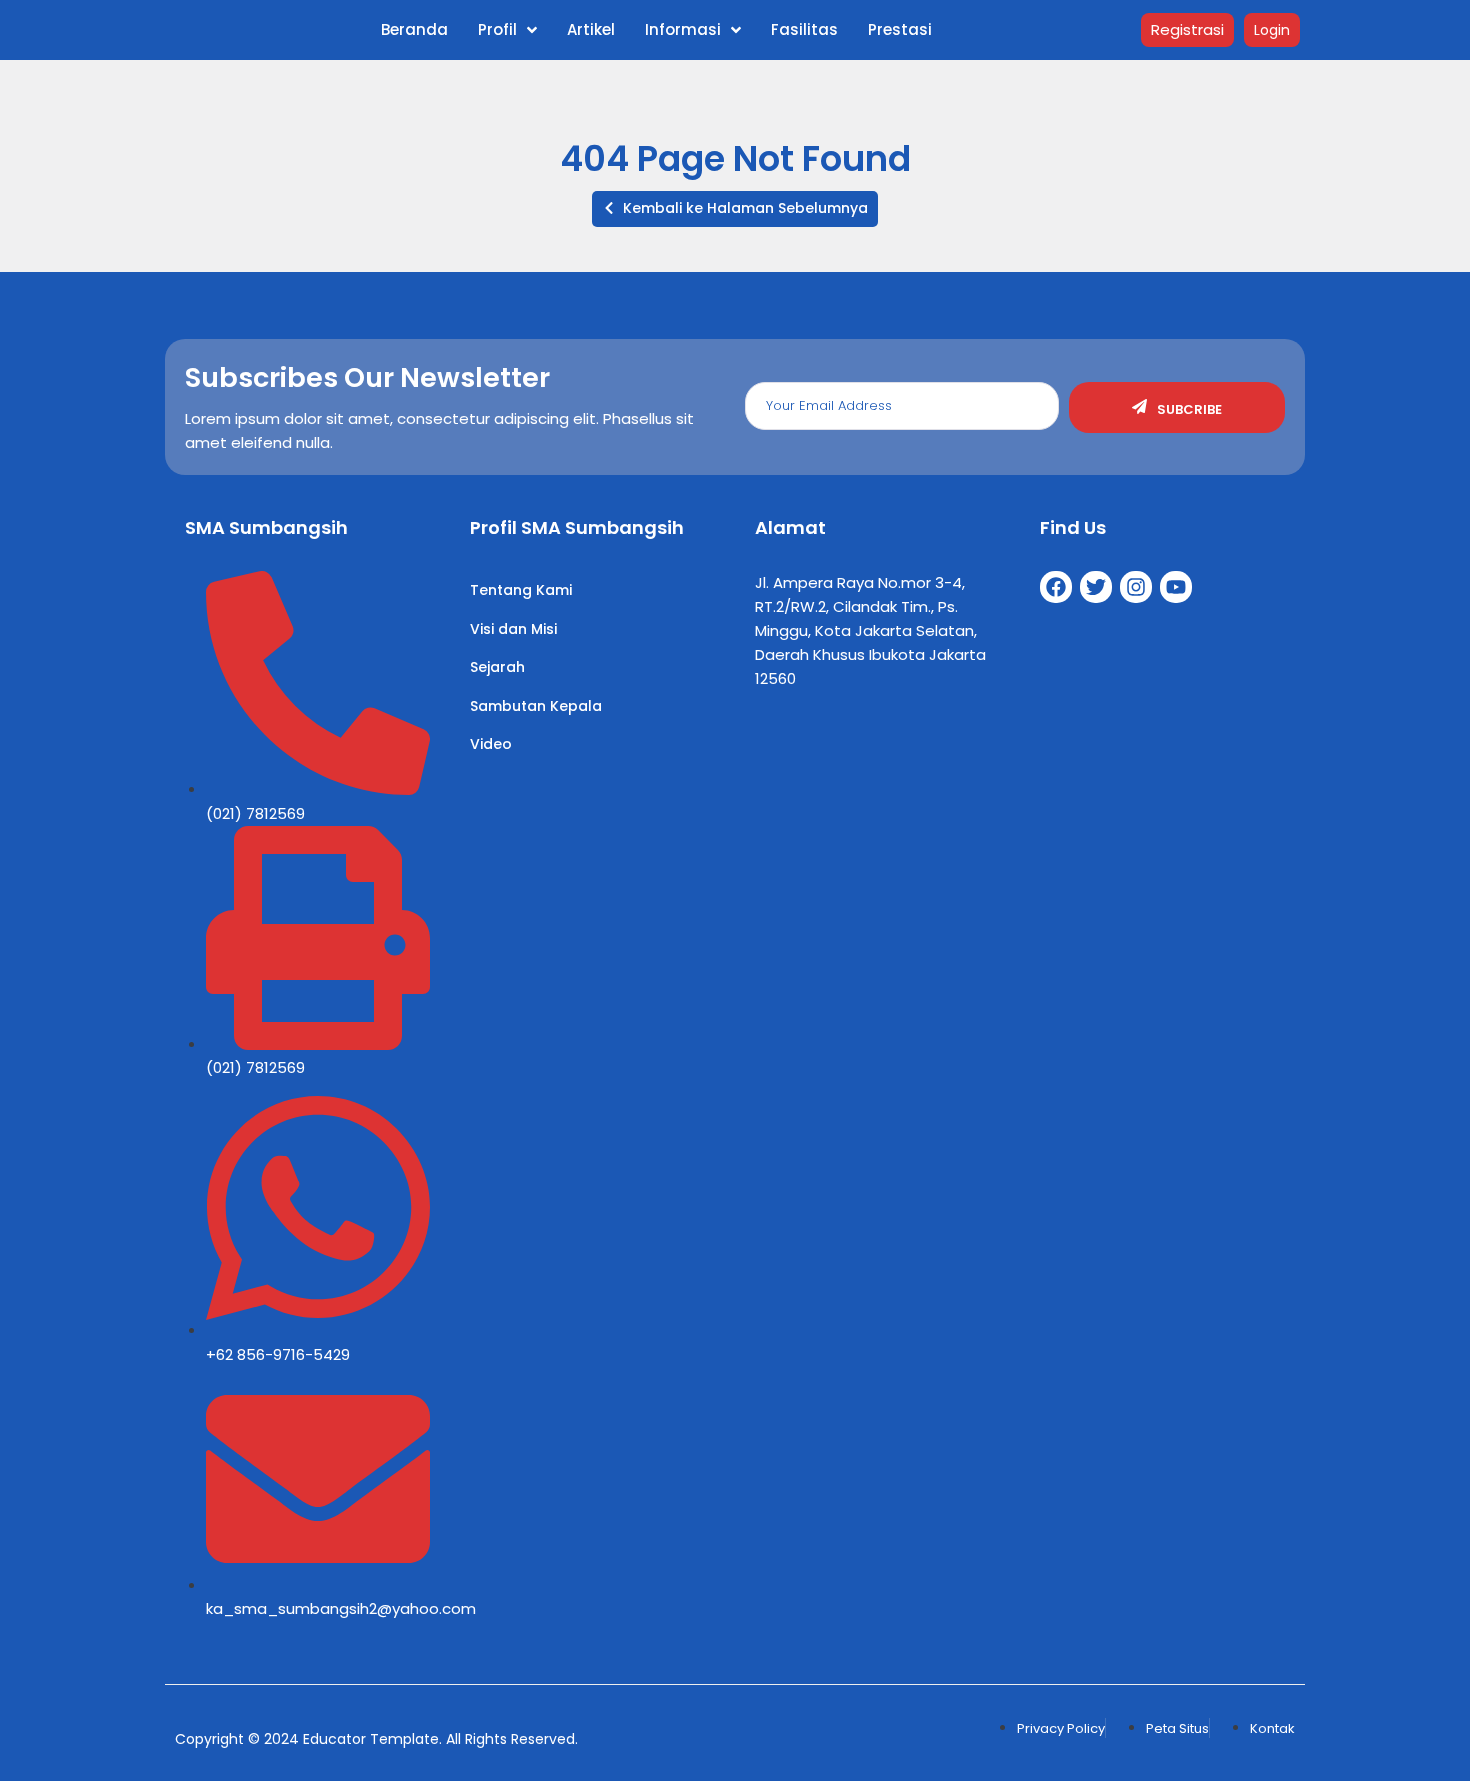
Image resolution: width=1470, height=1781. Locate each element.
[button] (735, 209)
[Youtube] (1176, 587)
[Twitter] (1096, 587)
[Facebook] (1056, 587)
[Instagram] (1136, 587)
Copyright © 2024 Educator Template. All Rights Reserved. (376, 1739)
